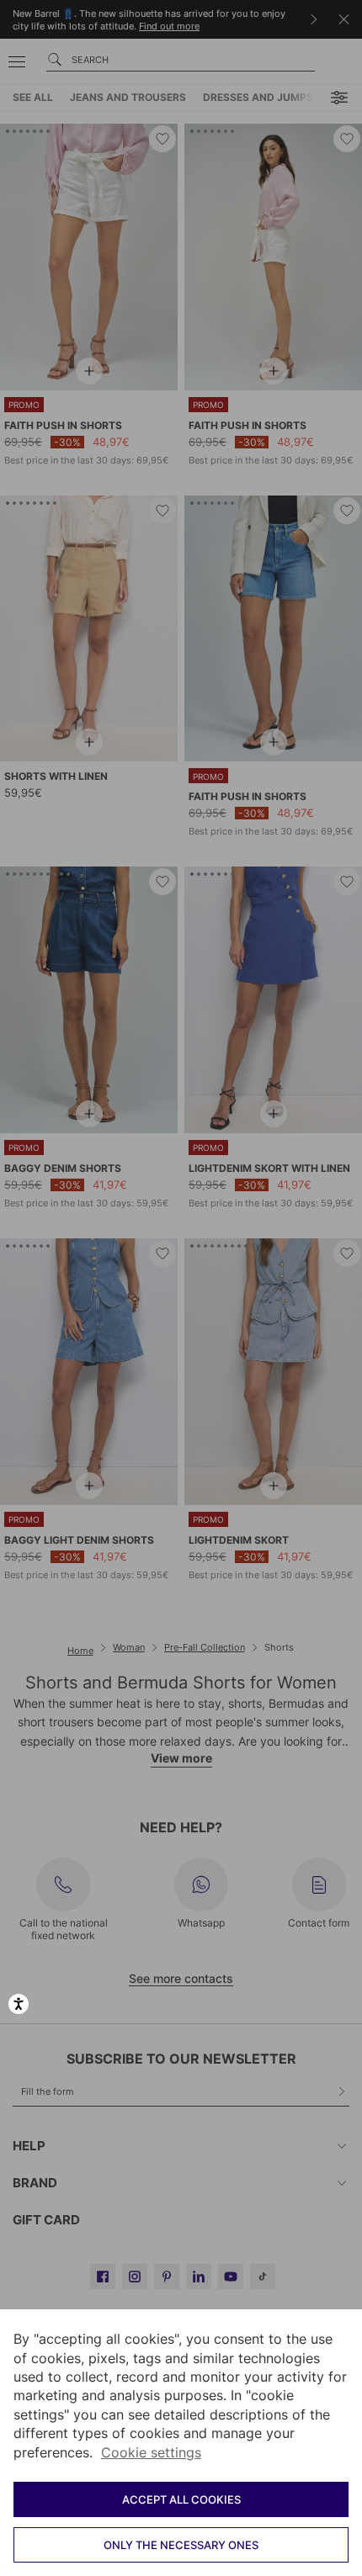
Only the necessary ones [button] (181, 2545)
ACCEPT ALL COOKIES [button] (181, 2499)
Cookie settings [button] (151, 2452)
